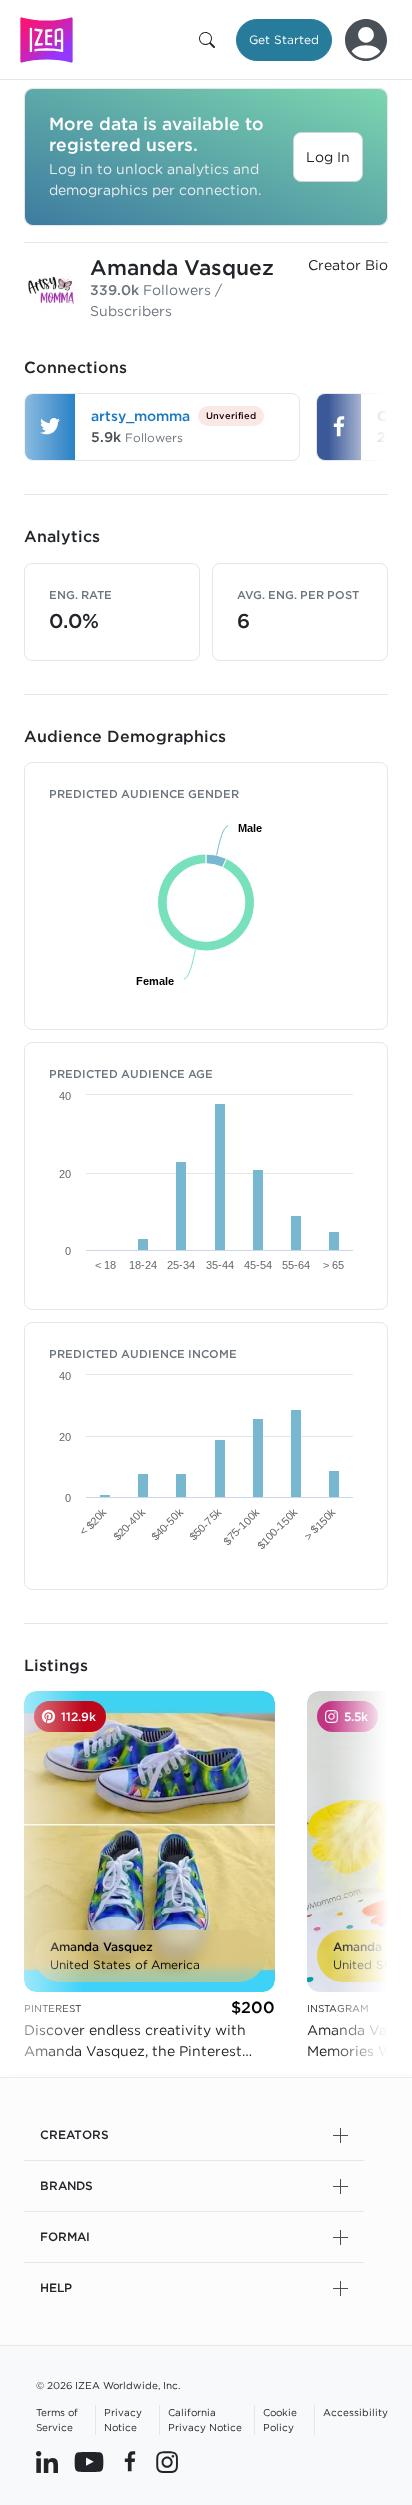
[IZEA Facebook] (130, 2462)
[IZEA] (46, 39)
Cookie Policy (280, 2419)
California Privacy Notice (205, 2419)
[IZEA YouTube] (89, 2462)
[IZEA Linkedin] (47, 2462)
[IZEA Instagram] (167, 2462)
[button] (211, 40)
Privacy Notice (123, 2419)
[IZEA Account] (366, 40)
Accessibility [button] (355, 2412)
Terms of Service (57, 2419)
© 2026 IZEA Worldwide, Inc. (108, 2385)
